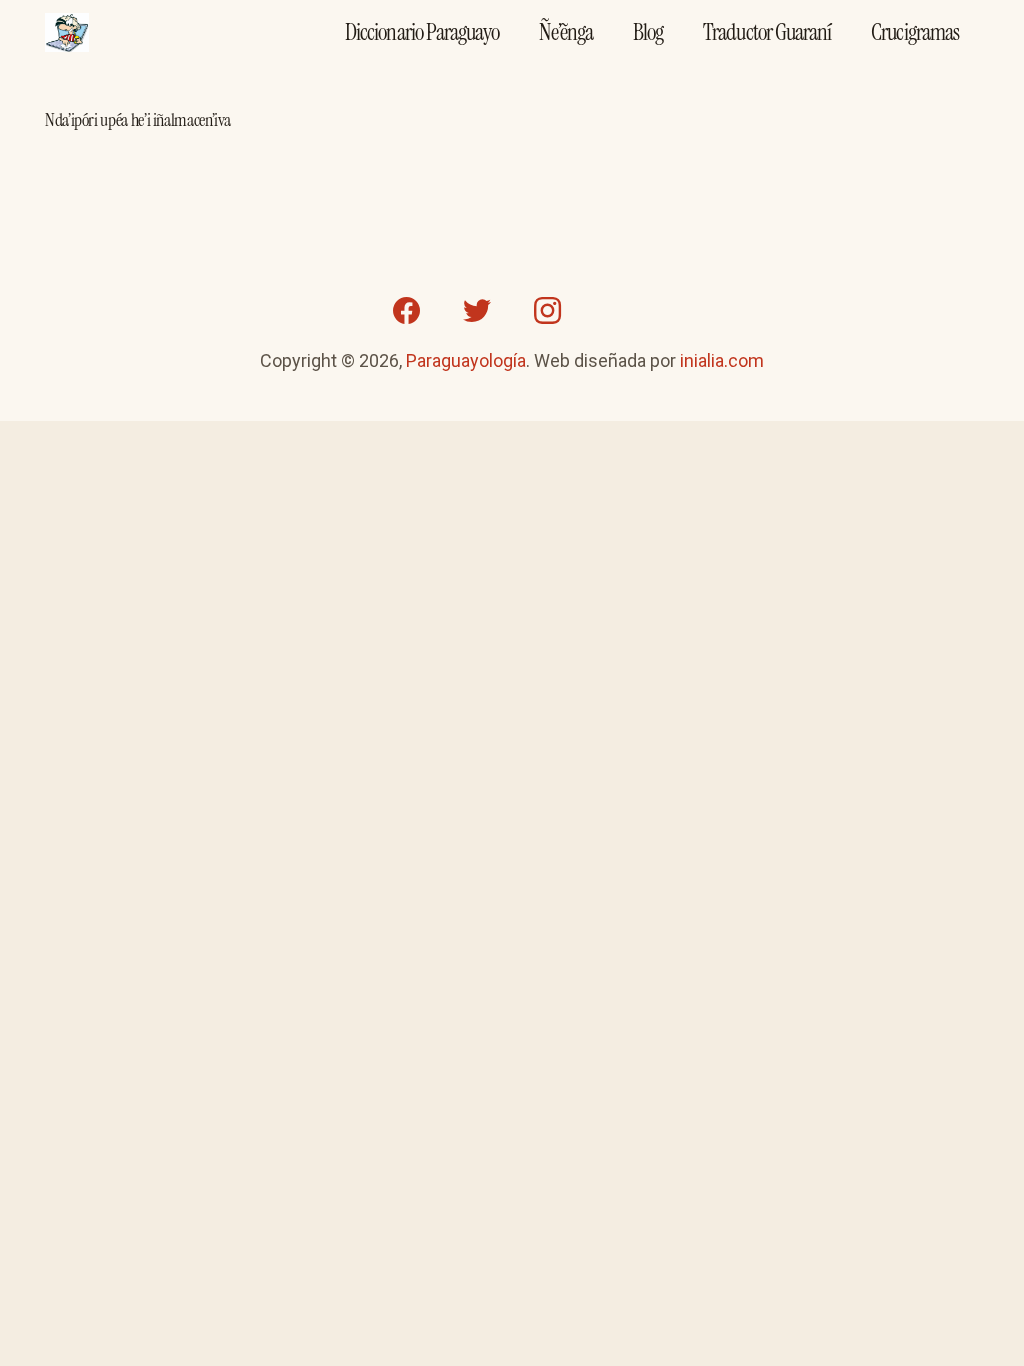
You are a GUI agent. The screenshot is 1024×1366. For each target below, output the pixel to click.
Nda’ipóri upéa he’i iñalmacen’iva (138, 120)
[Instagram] (547, 311)
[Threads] (617, 311)
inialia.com (722, 360)
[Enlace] (67, 33)
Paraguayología (466, 360)
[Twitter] (477, 311)
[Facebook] (407, 311)
